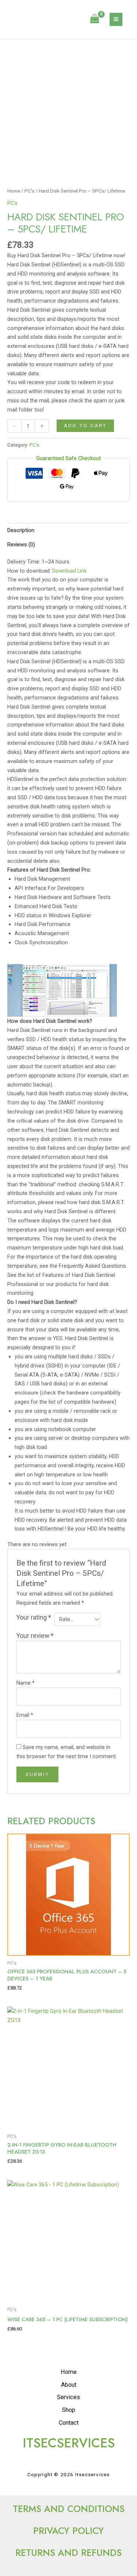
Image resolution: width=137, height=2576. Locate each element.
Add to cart (85, 425)
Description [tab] (21, 530)
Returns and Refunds (68, 2553)
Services (68, 2397)
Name (26, 1683)
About (69, 2385)
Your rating (34, 1617)
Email (25, 1715)
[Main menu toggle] (116, 19)
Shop (69, 2410)
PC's (29, 191)
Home (14, 191)
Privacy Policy (68, 2531)
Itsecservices (42, 19)
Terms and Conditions (69, 2509)
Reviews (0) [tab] (21, 545)
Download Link (69, 571)
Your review (35, 1636)
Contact (69, 2423)
